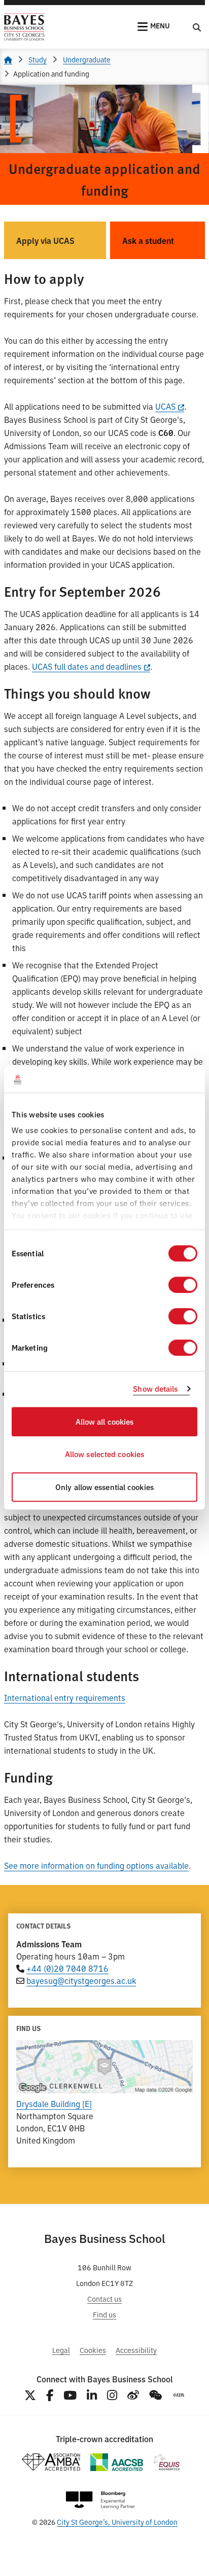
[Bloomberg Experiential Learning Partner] (100, 2500)
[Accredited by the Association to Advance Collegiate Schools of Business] (117, 2462)
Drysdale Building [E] (54, 2103)
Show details (155, 1389)
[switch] (183, 1285)
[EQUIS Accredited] (167, 2462)
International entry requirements (65, 1697)
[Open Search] (197, 27)
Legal (61, 2350)
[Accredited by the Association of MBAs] (51, 2462)
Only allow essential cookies (104, 1487)
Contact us (104, 2298)
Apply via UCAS (45, 240)
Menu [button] (160, 25)
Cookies (93, 2350)
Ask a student (148, 240)
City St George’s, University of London (117, 2521)
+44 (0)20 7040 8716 (67, 1968)
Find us (104, 2314)
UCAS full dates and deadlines (87, 666)
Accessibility (136, 2350)
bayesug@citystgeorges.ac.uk (81, 1980)
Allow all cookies (105, 1421)
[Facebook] (50, 2395)
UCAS (165, 406)
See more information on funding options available (96, 1865)
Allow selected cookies (104, 1454)
